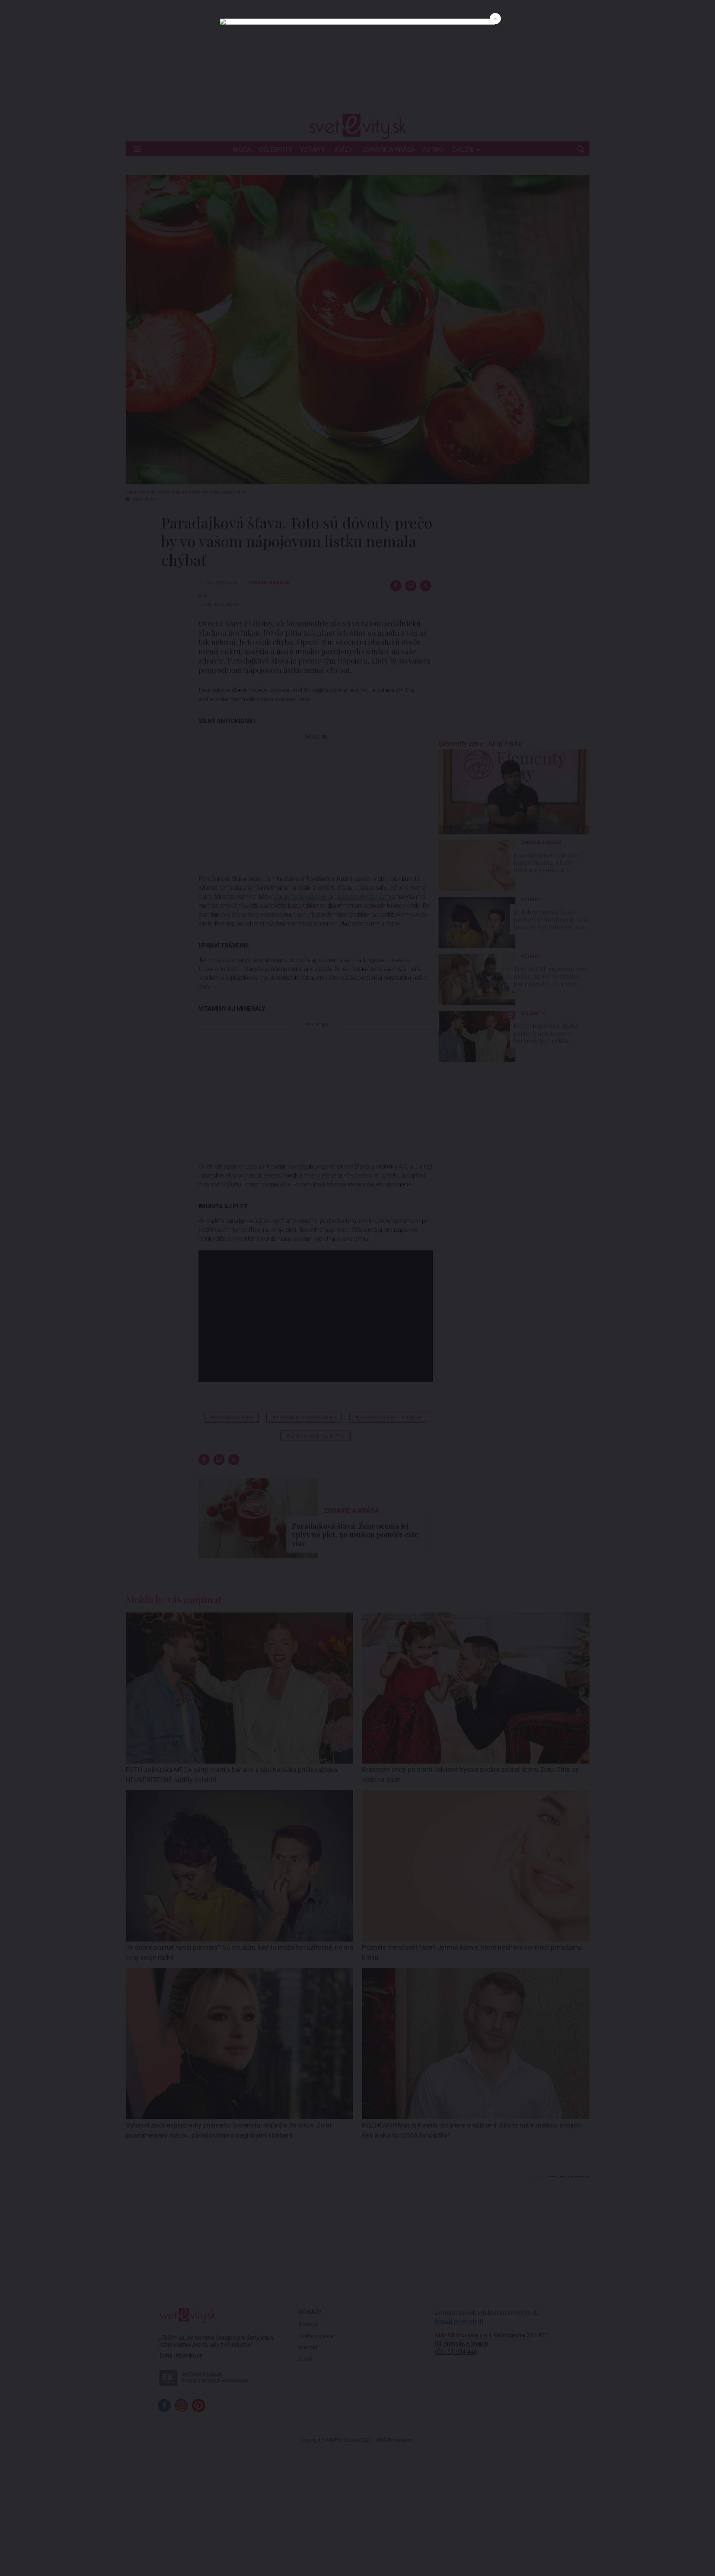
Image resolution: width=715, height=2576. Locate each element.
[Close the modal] (495, 19)
